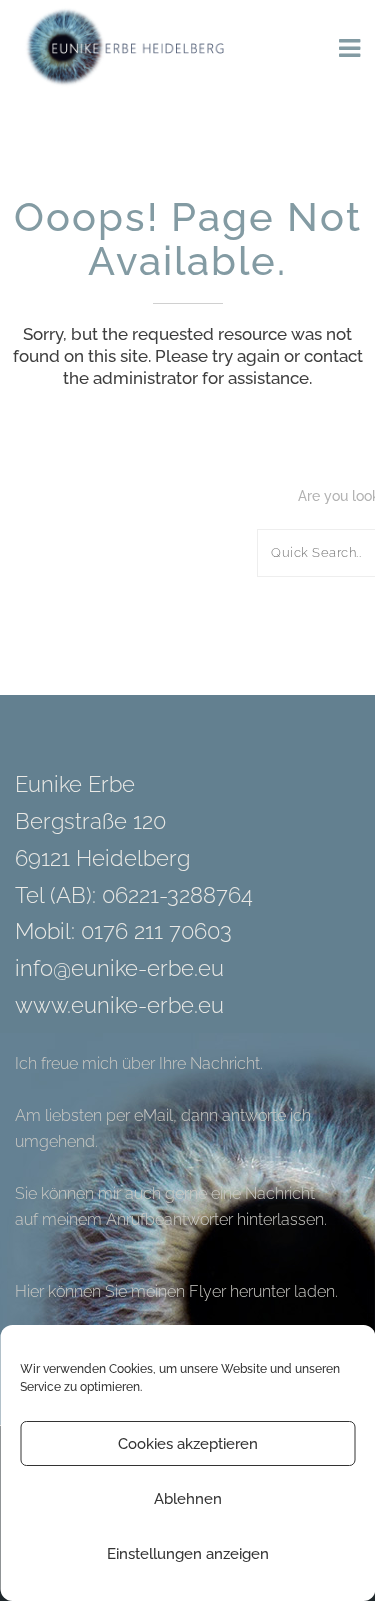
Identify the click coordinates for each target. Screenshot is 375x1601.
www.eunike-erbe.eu (119, 1005)
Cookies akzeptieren (188, 1444)
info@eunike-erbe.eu (119, 968)
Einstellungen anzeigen (188, 1554)
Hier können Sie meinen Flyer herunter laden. (176, 1291)
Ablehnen (188, 1499)
